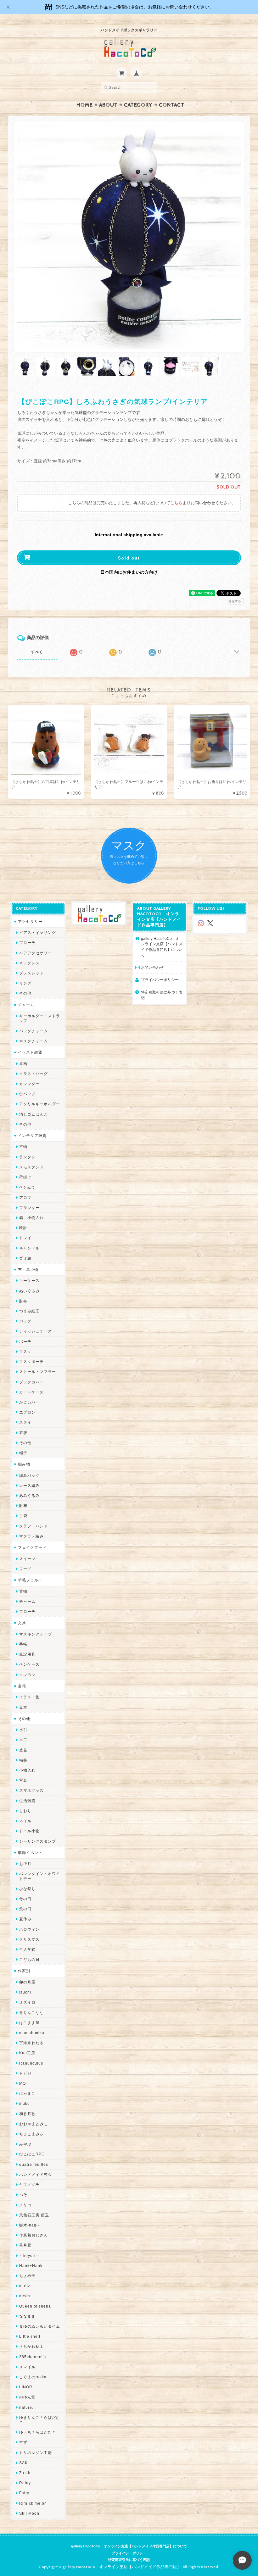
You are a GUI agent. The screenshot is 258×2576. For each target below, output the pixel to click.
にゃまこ (27, 2093)
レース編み (29, 1485)
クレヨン (27, 1675)
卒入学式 (27, 1949)
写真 (23, 1780)
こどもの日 (29, 1959)
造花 (23, 1750)
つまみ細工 (29, 1311)
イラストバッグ (34, 1074)
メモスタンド (31, 1167)
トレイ (25, 1238)
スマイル (27, 2367)
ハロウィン (29, 1929)
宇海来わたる (31, 2043)
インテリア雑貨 (32, 1136)
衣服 (23, 1433)
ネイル (25, 1821)
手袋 (23, 1516)
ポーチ (25, 1341)
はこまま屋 (29, 2023)
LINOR (26, 2387)
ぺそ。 (25, 2195)
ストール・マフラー (38, 1372)
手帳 (23, 1644)
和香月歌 (27, 2114)
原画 (23, 1064)
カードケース (31, 1392)
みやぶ (25, 2144)
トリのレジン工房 (36, 2453)
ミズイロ (27, 2002)
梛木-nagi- (29, 2225)
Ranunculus (31, 2063)
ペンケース (29, 1664)
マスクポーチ (31, 1362)
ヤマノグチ (29, 2184)
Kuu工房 (27, 2053)
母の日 (25, 1899)
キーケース (29, 1280)
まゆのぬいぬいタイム (40, 2326)
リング (25, 983)
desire (25, 2296)
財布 (23, 1301)
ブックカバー (31, 1382)
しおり (25, 1811)
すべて (37, 652)
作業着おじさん (34, 2235)
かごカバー (29, 1402)
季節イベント (30, 1853)
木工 (23, 1740)
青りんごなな (31, 2013)
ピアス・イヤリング (38, 932)
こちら (176, 503)
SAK (23, 2463)
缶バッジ (27, 1094)
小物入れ (27, 1770)
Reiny (25, 2483)
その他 (25, 993)
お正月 (25, 1864)
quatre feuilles (34, 2164)
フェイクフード (32, 1547)
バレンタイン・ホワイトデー (40, 1876)
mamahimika (32, 2033)
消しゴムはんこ (34, 1114)
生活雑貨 (27, 1801)
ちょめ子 (27, 2276)
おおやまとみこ (34, 2124)
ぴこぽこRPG (32, 2154)
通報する (235, 601)
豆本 (23, 1707)
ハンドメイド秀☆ (36, 2174)
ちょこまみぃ (31, 2134)
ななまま (27, 2316)
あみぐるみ (29, 1495)
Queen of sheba (35, 2306)
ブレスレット (31, 973)
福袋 (23, 1760)
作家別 (24, 1971)
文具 (22, 1623)
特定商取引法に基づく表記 (162, 995)
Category (138, 105)
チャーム (26, 1005)
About (108, 105)
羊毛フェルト (30, 1580)
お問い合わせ (152, 967)
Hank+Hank (31, 2266)
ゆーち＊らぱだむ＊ (38, 2432)
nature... (28, 2407)
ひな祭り (27, 1889)
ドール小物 (29, 1831)
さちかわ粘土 (31, 2346)
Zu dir (25, 2473)
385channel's (33, 2357)
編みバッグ (29, 1475)
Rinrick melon (33, 2503)
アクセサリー (30, 921)
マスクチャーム (34, 1041)
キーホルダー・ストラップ (40, 1018)
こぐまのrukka (33, 2377)
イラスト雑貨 (30, 1052)
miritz (25, 2286)
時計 (23, 1228)
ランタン (27, 1157)
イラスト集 (29, 1697)
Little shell (30, 2336)
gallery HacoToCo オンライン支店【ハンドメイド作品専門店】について (162, 947)
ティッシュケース (36, 1331)
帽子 (23, 1453)
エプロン (27, 1412)
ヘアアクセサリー (36, 953)
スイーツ (27, 1559)
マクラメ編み (31, 1536)
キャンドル (29, 1248)
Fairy (24, 2493)
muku (25, 2103)
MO (22, 2083)
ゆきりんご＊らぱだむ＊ (40, 2420)
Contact (172, 105)
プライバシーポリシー (160, 980)
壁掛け (25, 1177)
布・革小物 (28, 1269)
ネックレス (29, 963)
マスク (25, 1351)
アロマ (25, 1197)
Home (85, 105)
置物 (23, 1147)
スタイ (25, 1422)
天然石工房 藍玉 (34, 2215)
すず (23, 2442)
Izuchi (25, 1992)
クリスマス (29, 1939)
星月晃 (25, 2245)
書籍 (22, 1686)
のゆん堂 (27, 2397)
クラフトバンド (34, 1526)
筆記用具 (27, 1654)
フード (25, 1569)
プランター (29, 1208)
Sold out (129, 558)
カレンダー (29, 1084)
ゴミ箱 (25, 1258)
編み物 (24, 1464)
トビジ (25, 2073)
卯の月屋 (27, 1982)
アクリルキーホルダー (40, 1104)
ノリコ (25, 2205)
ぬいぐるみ (29, 1291)
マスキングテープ (36, 1634)
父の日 (25, 1909)
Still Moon (29, 2513)
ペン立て (27, 1187)
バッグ (25, 1321)
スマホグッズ (31, 1790)
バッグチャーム (34, 1031)
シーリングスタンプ (38, 1841)
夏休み (25, 1919)
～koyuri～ (29, 2256)
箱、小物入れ (31, 1218)
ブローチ (27, 943)
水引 (23, 1730)
